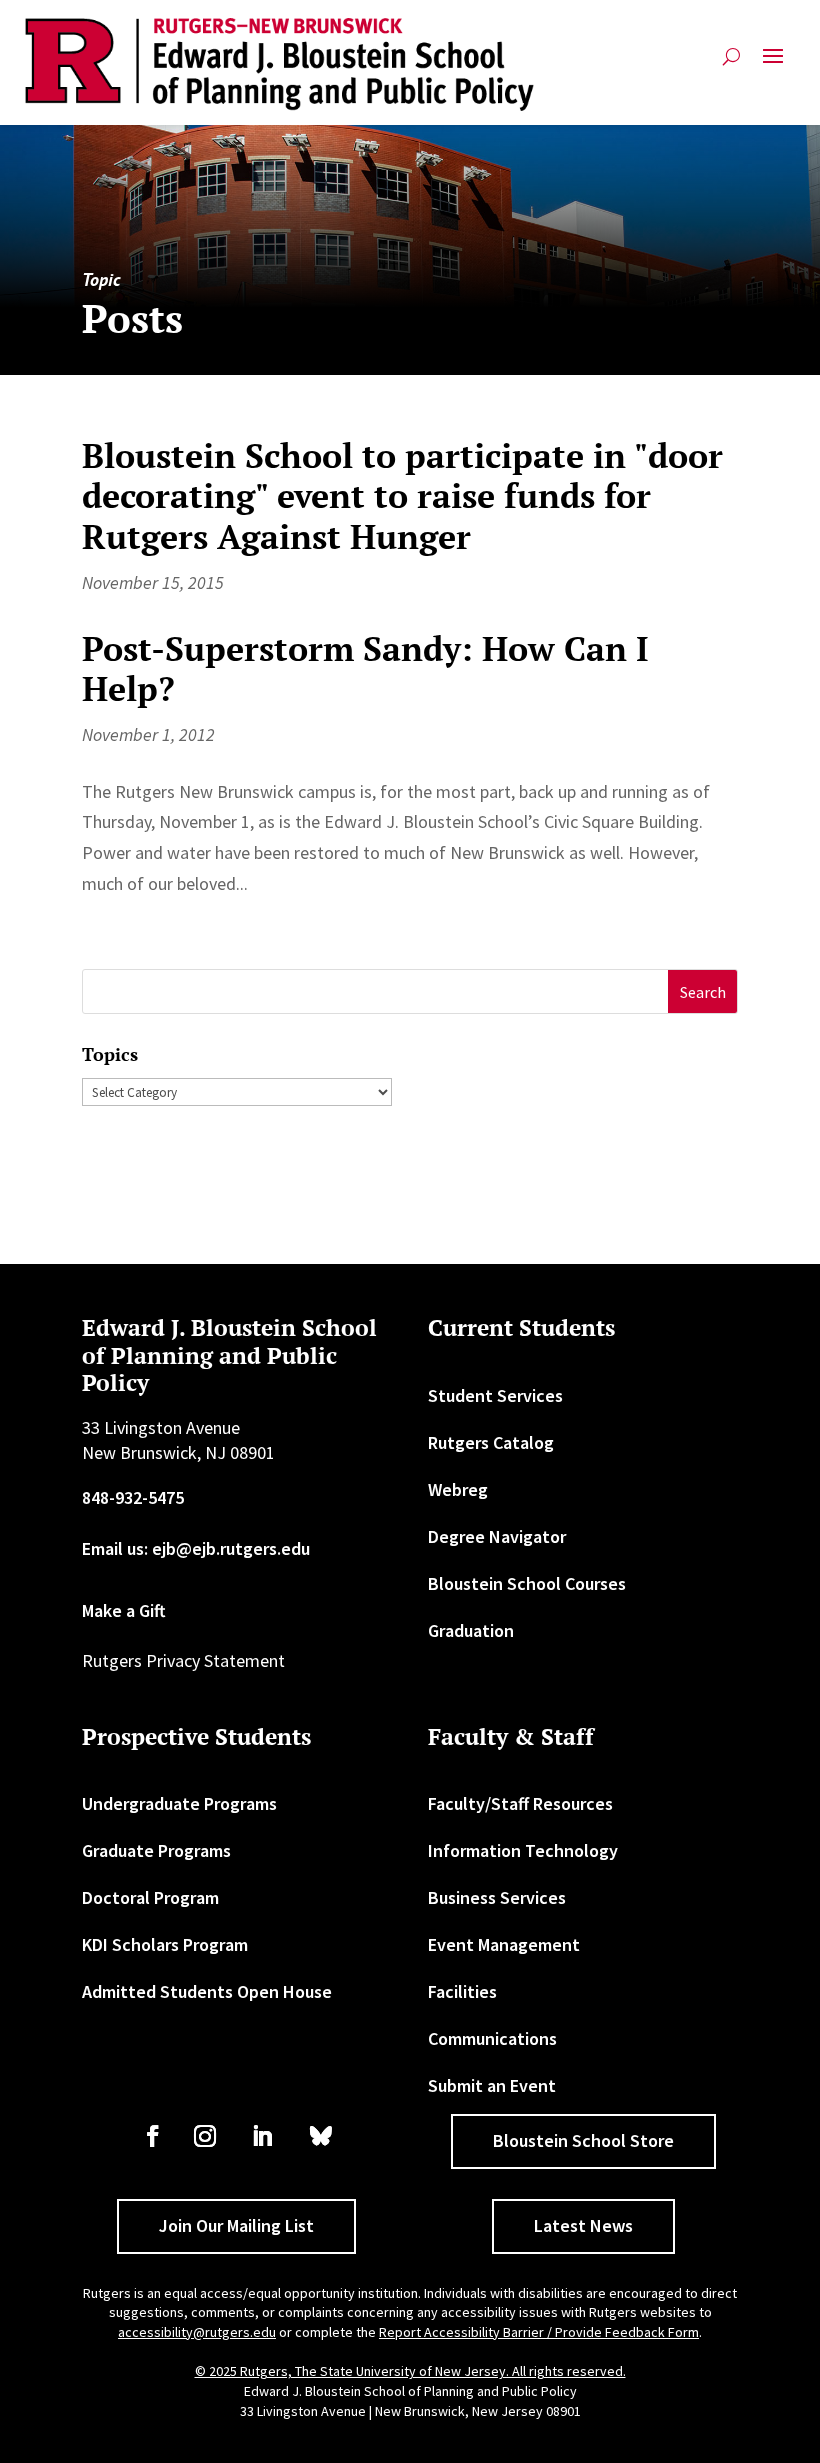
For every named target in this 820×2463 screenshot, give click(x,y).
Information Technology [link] (523, 1850)
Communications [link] (492, 2038)
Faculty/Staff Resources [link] (520, 1803)
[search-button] (731, 64)
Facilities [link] (462, 1991)
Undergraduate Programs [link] (179, 1803)
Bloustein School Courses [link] (527, 1583)
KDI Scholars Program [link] (165, 1944)
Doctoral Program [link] (150, 1897)
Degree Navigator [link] (497, 1536)
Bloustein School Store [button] (583, 2140)
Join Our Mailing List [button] (236, 2225)
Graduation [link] (471, 1630)
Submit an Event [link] (492, 2085)
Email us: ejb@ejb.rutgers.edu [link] (196, 1548)
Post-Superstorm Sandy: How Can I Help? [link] (365, 669)
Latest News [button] (583, 2225)
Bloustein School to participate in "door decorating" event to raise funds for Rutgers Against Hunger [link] (402, 496)
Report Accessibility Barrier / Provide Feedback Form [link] (539, 2332)
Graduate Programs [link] (156, 1850)
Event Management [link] (504, 1944)
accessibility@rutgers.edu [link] (197, 2332)
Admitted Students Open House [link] (207, 1991)
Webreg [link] (458, 1489)
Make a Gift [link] (124, 1610)
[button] (773, 64)
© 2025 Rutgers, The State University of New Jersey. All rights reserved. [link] (410, 2371)
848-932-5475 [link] (133, 1497)
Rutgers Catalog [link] (491, 1442)
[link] (280, 64)
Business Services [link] (497, 1897)
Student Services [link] (495, 1395)
